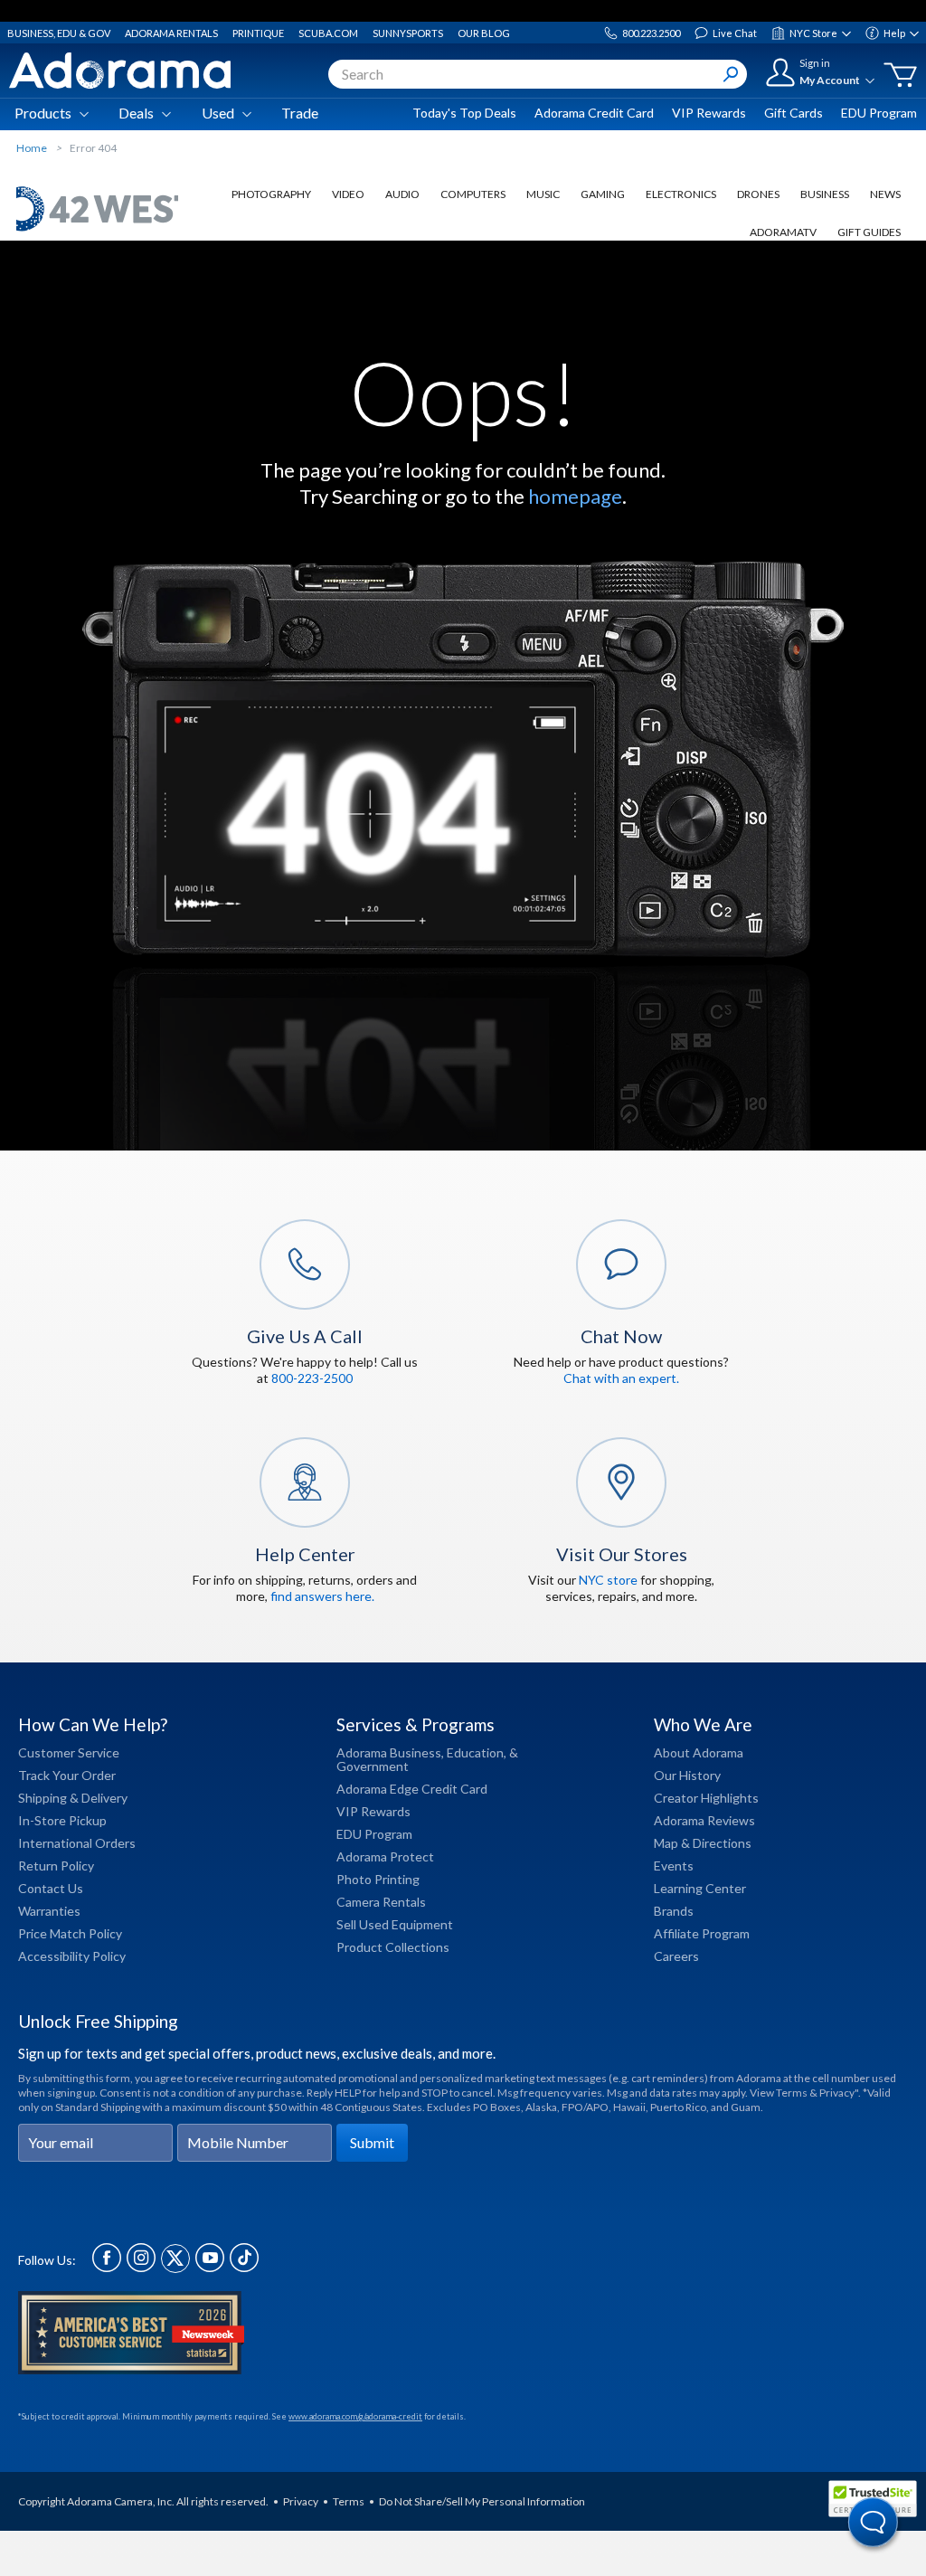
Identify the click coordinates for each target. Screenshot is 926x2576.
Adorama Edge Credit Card (412, 1789)
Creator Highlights (706, 1798)
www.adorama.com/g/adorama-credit (355, 2416)
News (885, 194)
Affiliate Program (702, 1933)
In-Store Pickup (62, 1820)
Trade (300, 113)
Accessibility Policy (72, 1956)
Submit (372, 2142)
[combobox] (538, 74)
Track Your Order (67, 1775)
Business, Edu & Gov (59, 33)
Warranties (49, 1911)
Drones (758, 194)
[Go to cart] (900, 75)
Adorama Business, (390, 1752)
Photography (271, 194)
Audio (402, 194)
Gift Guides (869, 232)
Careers (676, 1956)
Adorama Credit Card (594, 113)
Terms (349, 2501)
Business (825, 194)
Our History (687, 1775)
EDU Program (879, 113)
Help (894, 33)
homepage (575, 496)
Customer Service (69, 1752)
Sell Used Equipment (395, 1924)
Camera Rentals (381, 1902)
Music (543, 194)
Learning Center (700, 1888)
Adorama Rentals (171, 33)
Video (348, 194)
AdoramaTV (783, 232)
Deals (136, 113)
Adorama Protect (385, 1856)
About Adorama (699, 1752)
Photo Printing (378, 1879)
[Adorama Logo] (120, 71)
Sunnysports (408, 33)
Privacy (301, 2501)
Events (674, 1866)
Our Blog (484, 33)
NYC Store (813, 33)
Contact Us (51, 1888)
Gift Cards (794, 113)
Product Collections (393, 1947)
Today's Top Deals (464, 113)
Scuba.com (328, 33)
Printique (258, 33)
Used (218, 113)
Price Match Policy (70, 1933)
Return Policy (56, 1866)
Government (373, 1766)
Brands (674, 1911)
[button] (874, 2524)
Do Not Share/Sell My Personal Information (482, 2501)
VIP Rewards (709, 113)
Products (43, 113)
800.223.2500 (651, 33)
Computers (473, 194)
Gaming (603, 194)
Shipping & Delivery (73, 1798)
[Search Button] (731, 74)
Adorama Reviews (704, 1820)
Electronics (681, 194)
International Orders (77, 1843)
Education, (477, 1752)
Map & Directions (703, 1843)
